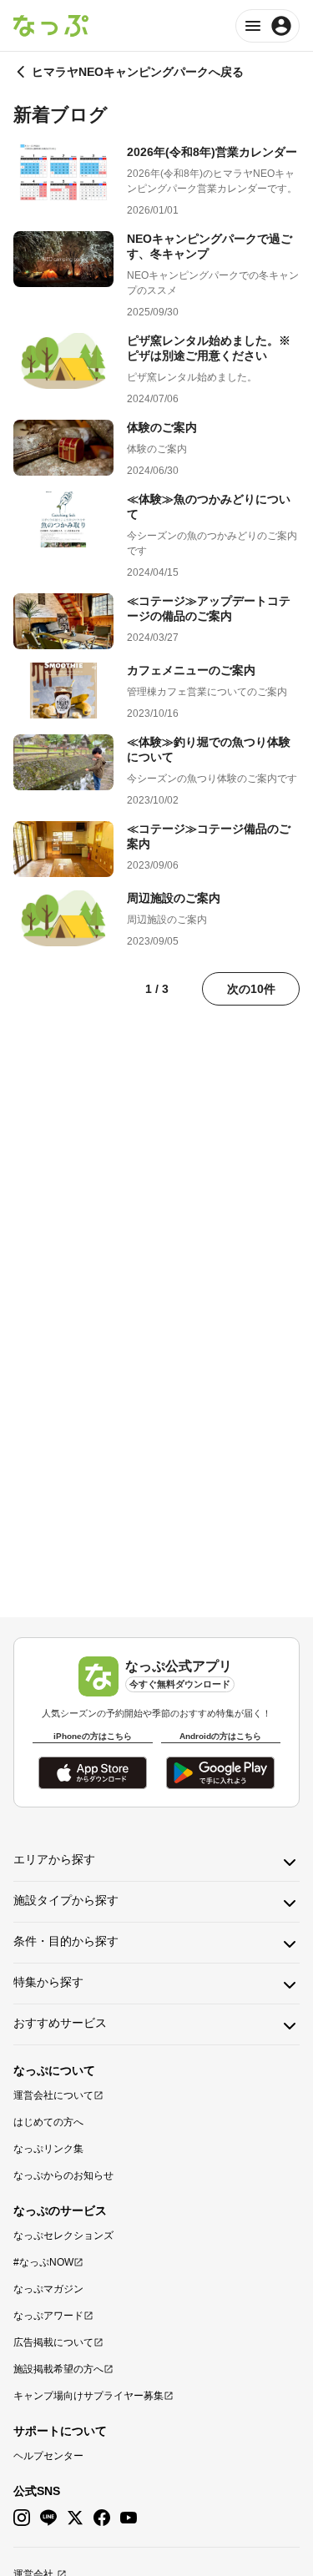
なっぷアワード (48, 2316)
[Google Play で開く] (220, 1773)
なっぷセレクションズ (63, 2236)
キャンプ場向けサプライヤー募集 (88, 2396)
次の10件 (251, 989)
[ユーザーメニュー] (268, 26)
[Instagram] (22, 2518)
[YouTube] (129, 2518)
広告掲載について (53, 2342)
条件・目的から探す (66, 1941)
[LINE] (48, 2518)
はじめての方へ (48, 2122)
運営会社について (53, 2095)
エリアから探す (54, 1859)
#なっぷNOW (43, 2262)
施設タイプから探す (66, 1900)
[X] (75, 2518)
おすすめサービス (60, 2023)
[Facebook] (102, 2518)
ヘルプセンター (48, 2456)
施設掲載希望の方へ (58, 2369)
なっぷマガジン (48, 2289)
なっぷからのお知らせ (63, 2175)
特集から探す (48, 1982)
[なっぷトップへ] (51, 26)
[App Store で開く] (93, 1773)
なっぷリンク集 (48, 2149)
